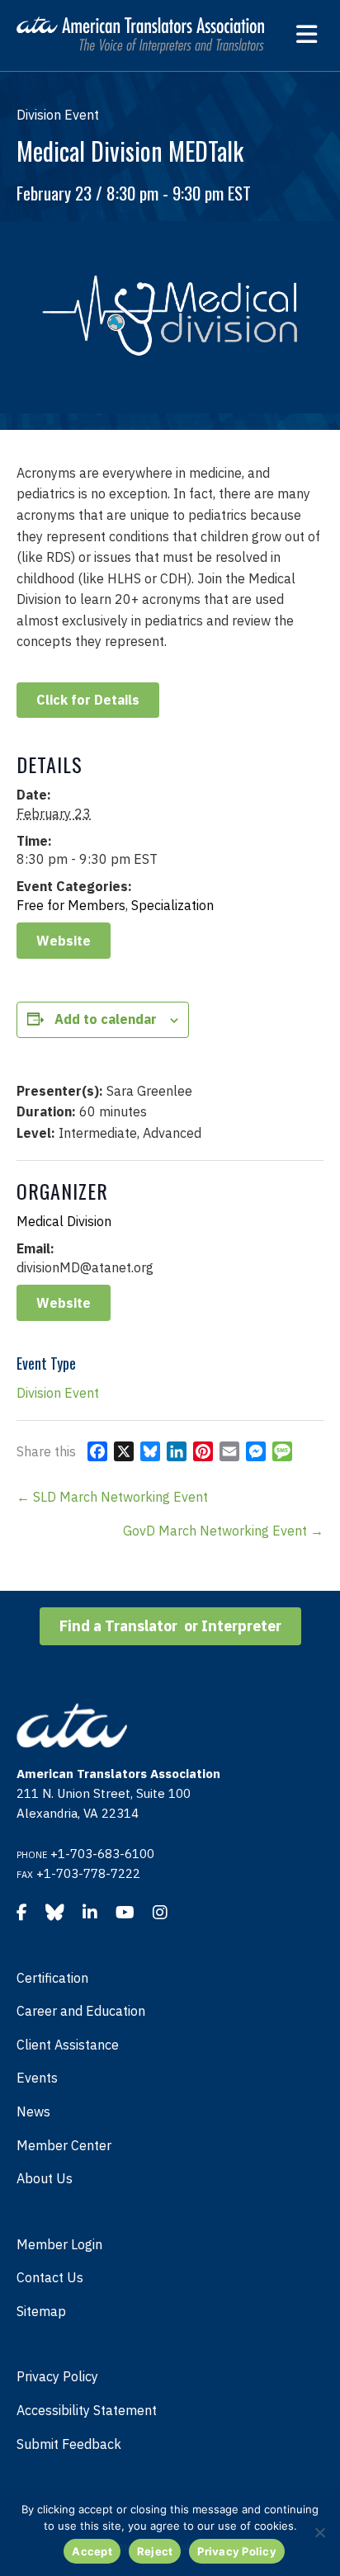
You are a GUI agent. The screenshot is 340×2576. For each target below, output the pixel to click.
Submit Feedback (69, 2444)
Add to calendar (106, 1019)
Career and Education (81, 2011)
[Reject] (319, 2532)
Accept (92, 2551)
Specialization (172, 905)
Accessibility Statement (87, 2410)
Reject (155, 2551)
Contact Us (50, 2277)
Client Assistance (68, 2045)
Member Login (59, 2244)
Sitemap (41, 2311)
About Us (45, 2178)
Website (64, 941)
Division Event (58, 1393)
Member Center (64, 2145)
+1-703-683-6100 (102, 1854)
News (33, 2111)
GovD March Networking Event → (223, 1531)
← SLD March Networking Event (112, 1497)
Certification (52, 1978)
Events (37, 2078)
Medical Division (64, 1221)
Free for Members (71, 905)
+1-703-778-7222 (88, 1873)
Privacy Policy (57, 2376)
